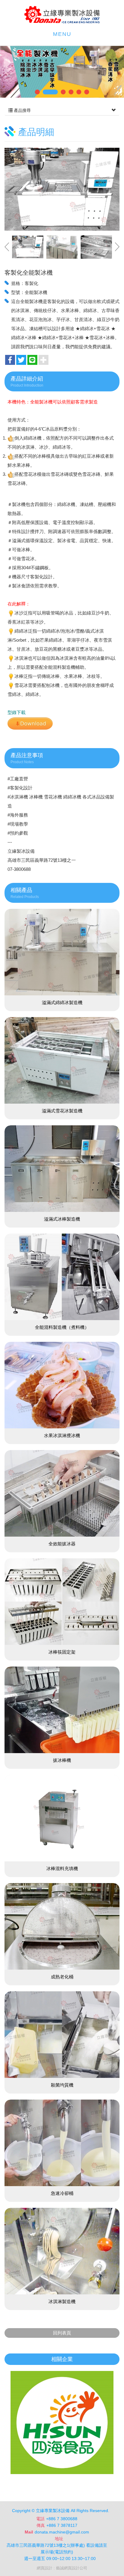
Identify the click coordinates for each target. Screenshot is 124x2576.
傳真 (41, 2525)
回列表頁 (62, 2333)
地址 (59, 2539)
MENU (62, 34)
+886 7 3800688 (62, 2519)
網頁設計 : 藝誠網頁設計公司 (62, 2568)
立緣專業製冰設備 (62, 15)
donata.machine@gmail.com (62, 2532)
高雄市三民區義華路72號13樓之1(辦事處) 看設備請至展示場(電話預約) (57, 2549)
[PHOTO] (62, 189)
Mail (29, 2532)
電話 (40, 2519)
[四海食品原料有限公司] (62, 2423)
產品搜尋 (22, 110)
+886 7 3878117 (62, 2525)
